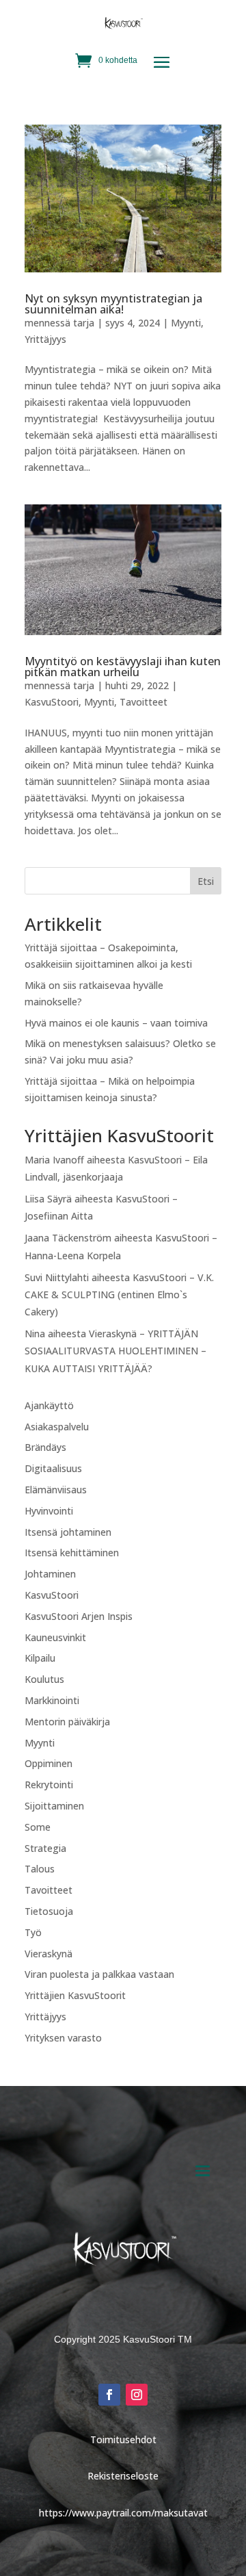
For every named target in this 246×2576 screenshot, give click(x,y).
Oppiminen (49, 1763)
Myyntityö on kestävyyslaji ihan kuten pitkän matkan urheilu (123, 667)
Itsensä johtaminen (68, 1532)
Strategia (45, 1848)
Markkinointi (52, 1700)
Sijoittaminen (54, 1806)
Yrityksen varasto (63, 2038)
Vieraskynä (49, 1954)
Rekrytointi (49, 1785)
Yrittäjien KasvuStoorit (75, 1995)
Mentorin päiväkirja (67, 1722)
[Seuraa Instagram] (137, 2395)
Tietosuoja (49, 1911)
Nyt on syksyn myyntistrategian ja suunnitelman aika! (113, 304)
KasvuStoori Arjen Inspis (79, 1616)
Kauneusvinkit (55, 1637)
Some (38, 1827)
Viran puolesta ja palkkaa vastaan (99, 1974)
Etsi (206, 881)
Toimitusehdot (123, 2439)
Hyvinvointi (49, 1511)
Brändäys (45, 1447)
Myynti (186, 323)
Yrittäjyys (45, 339)
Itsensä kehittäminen (72, 1553)
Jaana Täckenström (68, 1238)
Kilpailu (40, 1658)
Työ (33, 1932)
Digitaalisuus (53, 1468)
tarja (84, 323)
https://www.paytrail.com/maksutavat (123, 2513)
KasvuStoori (52, 702)
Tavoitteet (143, 702)
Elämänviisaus (56, 1490)
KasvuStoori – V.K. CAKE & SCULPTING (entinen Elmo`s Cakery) (119, 1295)
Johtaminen (50, 1574)
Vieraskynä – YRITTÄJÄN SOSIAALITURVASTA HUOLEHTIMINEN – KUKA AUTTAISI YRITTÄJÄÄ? (115, 1351)
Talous (40, 1869)
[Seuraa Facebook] (109, 2395)
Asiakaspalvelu (57, 1427)
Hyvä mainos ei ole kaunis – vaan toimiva (116, 1023)
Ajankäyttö (49, 1405)
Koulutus (44, 1679)
